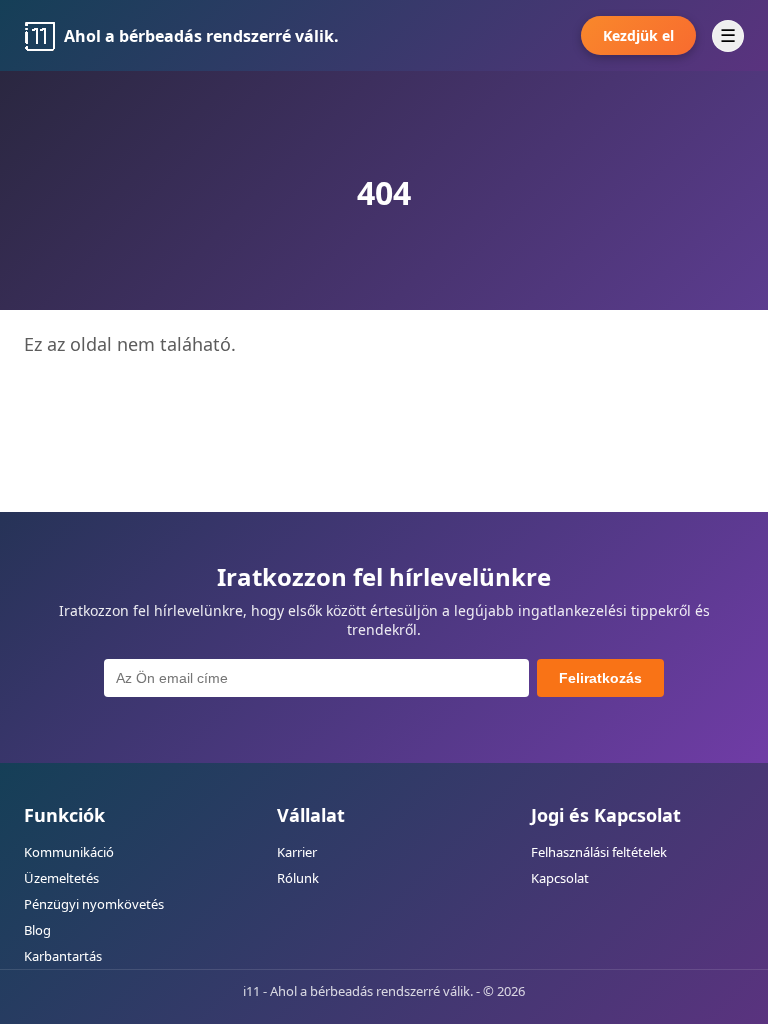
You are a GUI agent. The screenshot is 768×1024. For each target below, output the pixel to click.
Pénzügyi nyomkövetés (94, 904)
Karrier (297, 852)
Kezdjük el (638, 35)
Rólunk (298, 878)
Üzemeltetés (61, 878)
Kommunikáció (69, 852)
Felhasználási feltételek (599, 852)
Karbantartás (63, 956)
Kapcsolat (560, 878)
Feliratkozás (600, 678)
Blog (37, 930)
